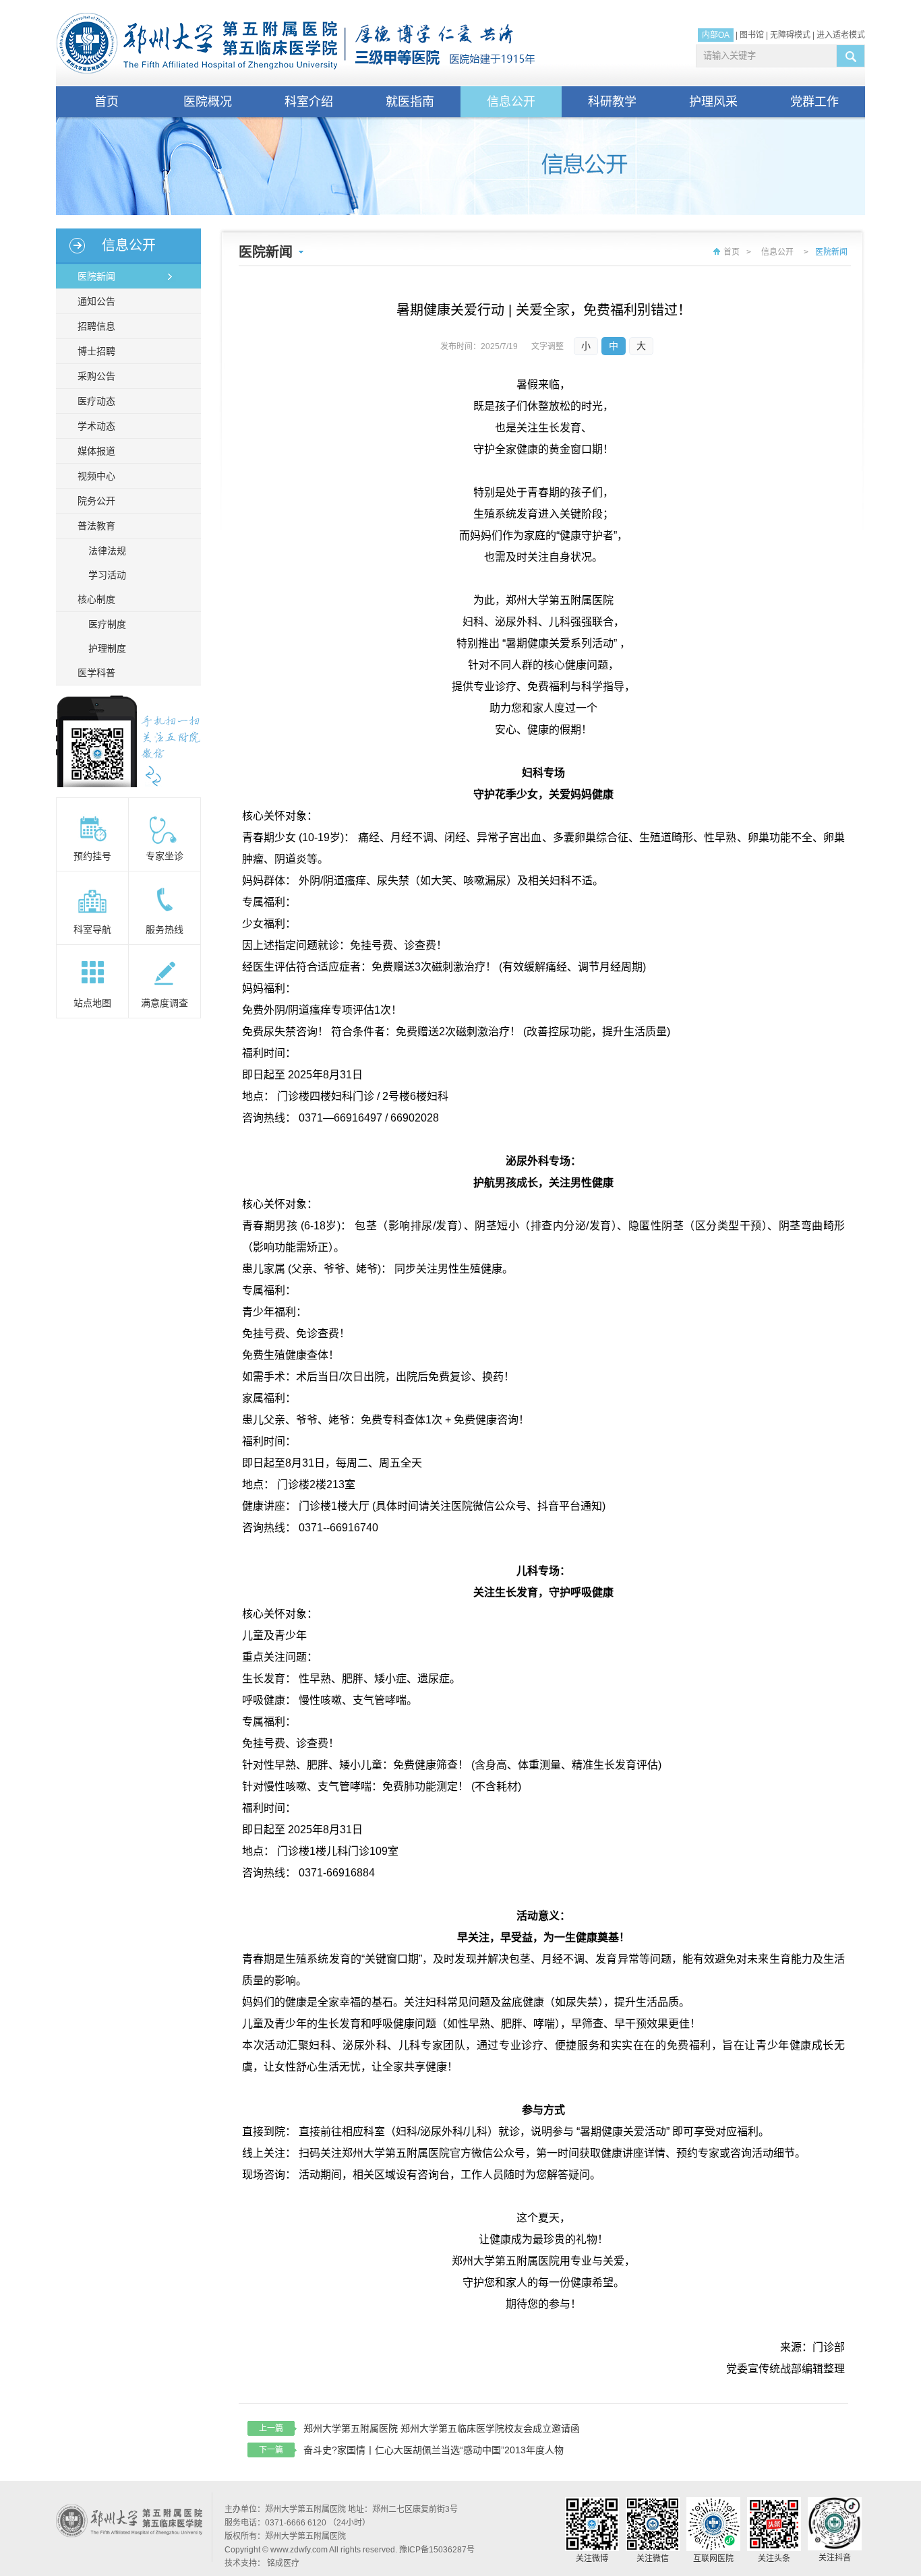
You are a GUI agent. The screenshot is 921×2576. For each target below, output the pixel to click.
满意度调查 (165, 1003)
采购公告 (96, 376)
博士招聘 (96, 351)
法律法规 (107, 551)
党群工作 (814, 102)
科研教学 (612, 102)
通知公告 (96, 301)
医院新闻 (96, 276)
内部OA (716, 35)
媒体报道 (96, 451)
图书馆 (752, 35)
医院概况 (208, 102)
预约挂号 (92, 856)
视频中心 (96, 476)
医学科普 (96, 673)
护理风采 (713, 102)
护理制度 (107, 648)
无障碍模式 (790, 35)
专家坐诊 (165, 856)
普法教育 (96, 526)
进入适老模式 (841, 35)
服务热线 (165, 929)
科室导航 (92, 929)
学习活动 (107, 575)
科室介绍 (309, 102)
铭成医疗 (283, 2563)
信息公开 (511, 102)
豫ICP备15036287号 (437, 2550)
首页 (107, 102)
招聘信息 (96, 326)
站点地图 (92, 1003)
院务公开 (96, 501)
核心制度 (96, 599)
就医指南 (410, 102)
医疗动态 (96, 401)
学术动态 (96, 426)
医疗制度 (107, 624)
